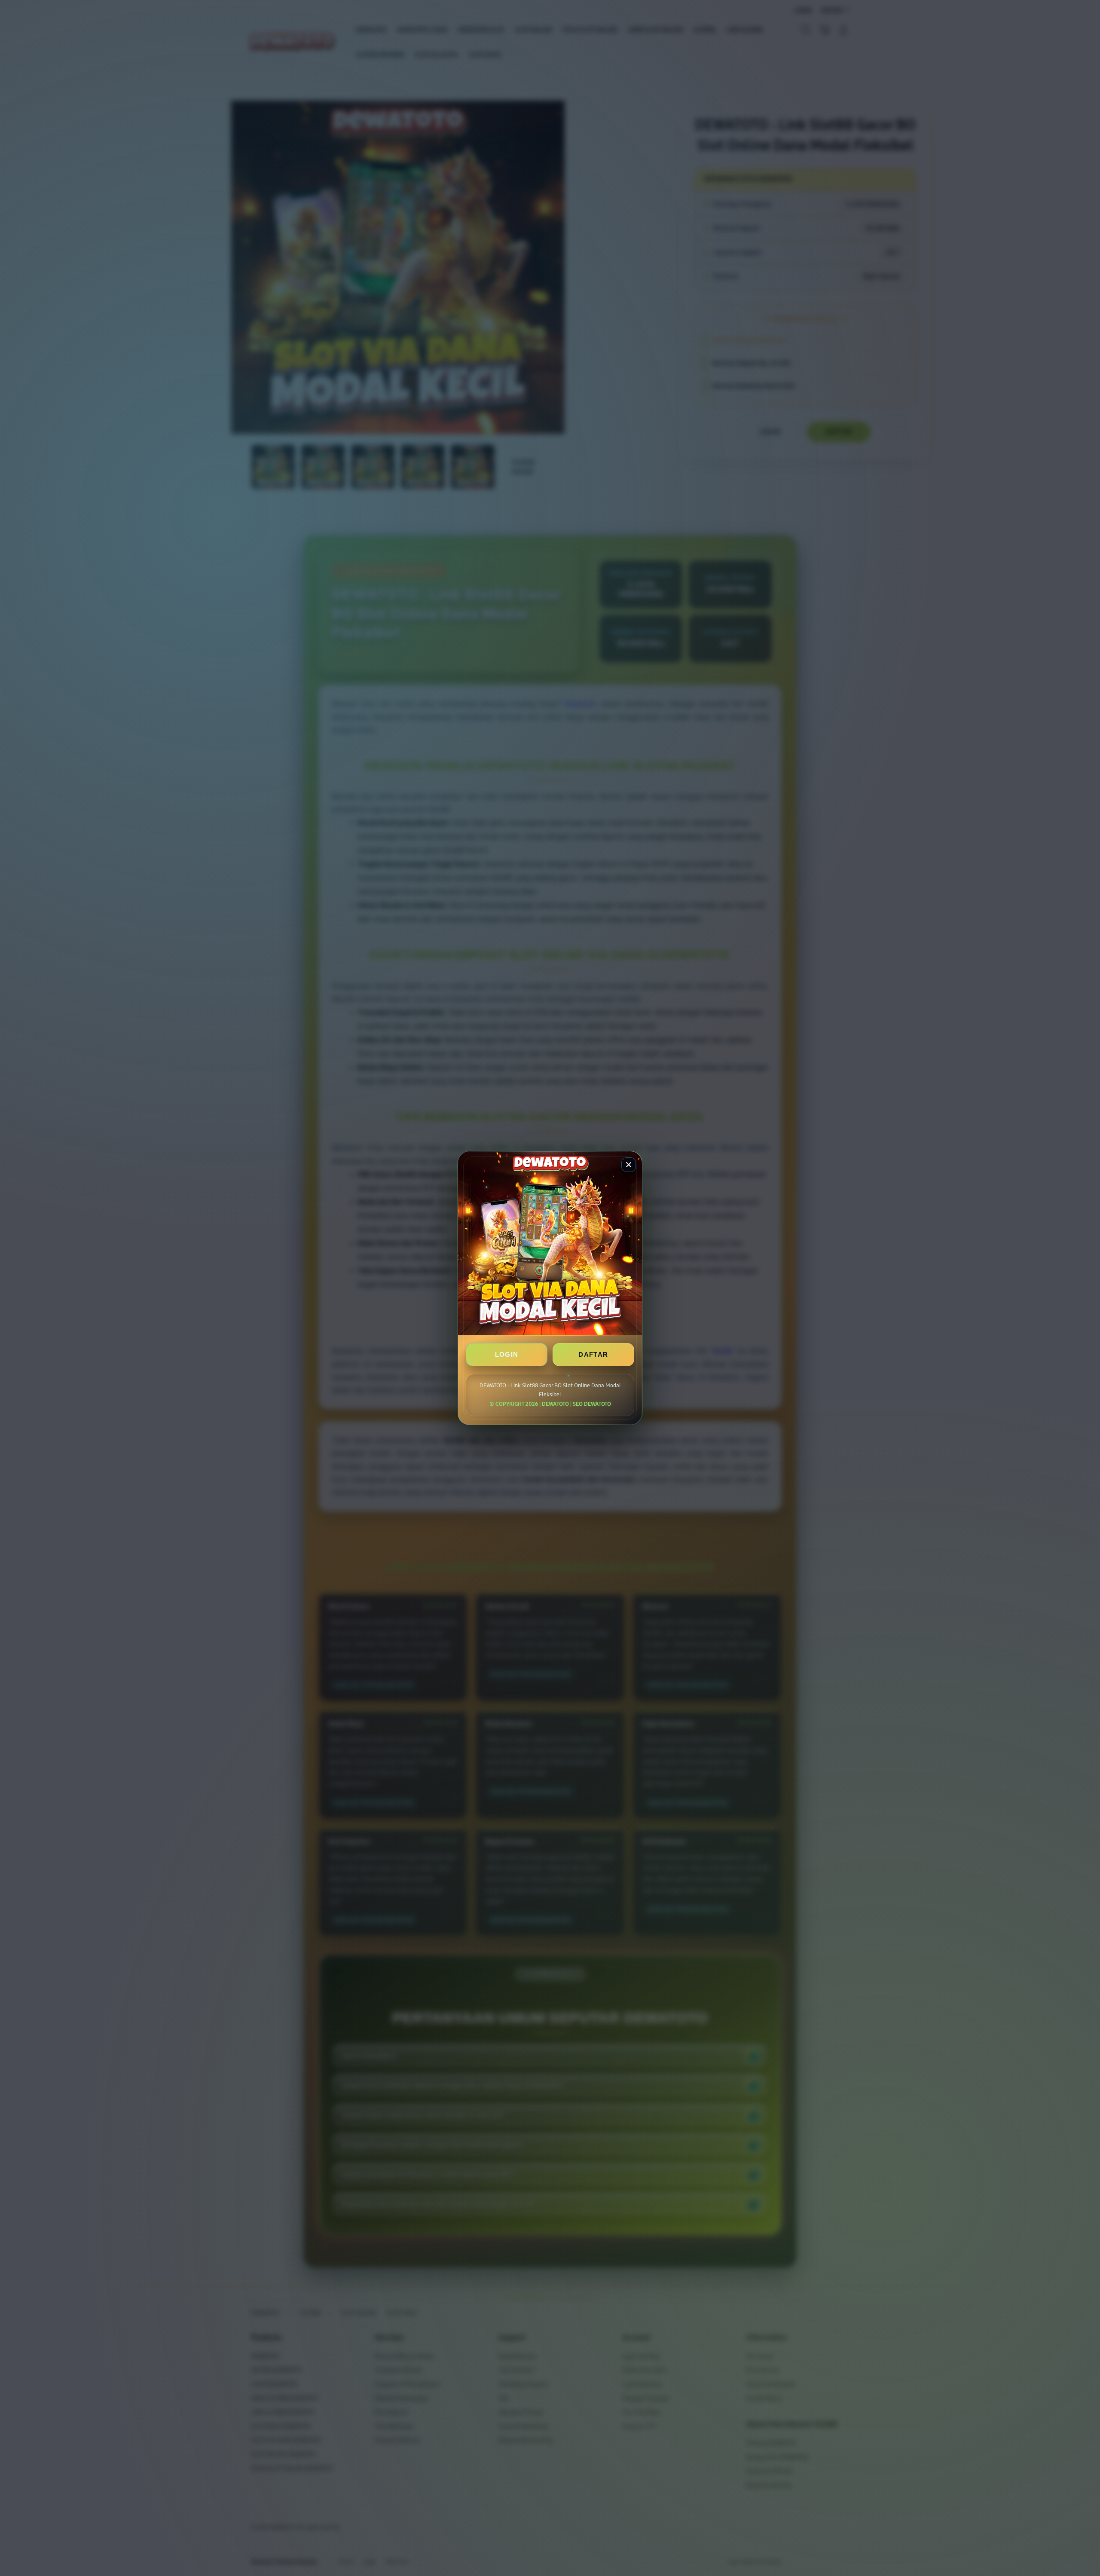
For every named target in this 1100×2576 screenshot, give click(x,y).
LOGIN (507, 1354)
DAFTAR (593, 1354)
